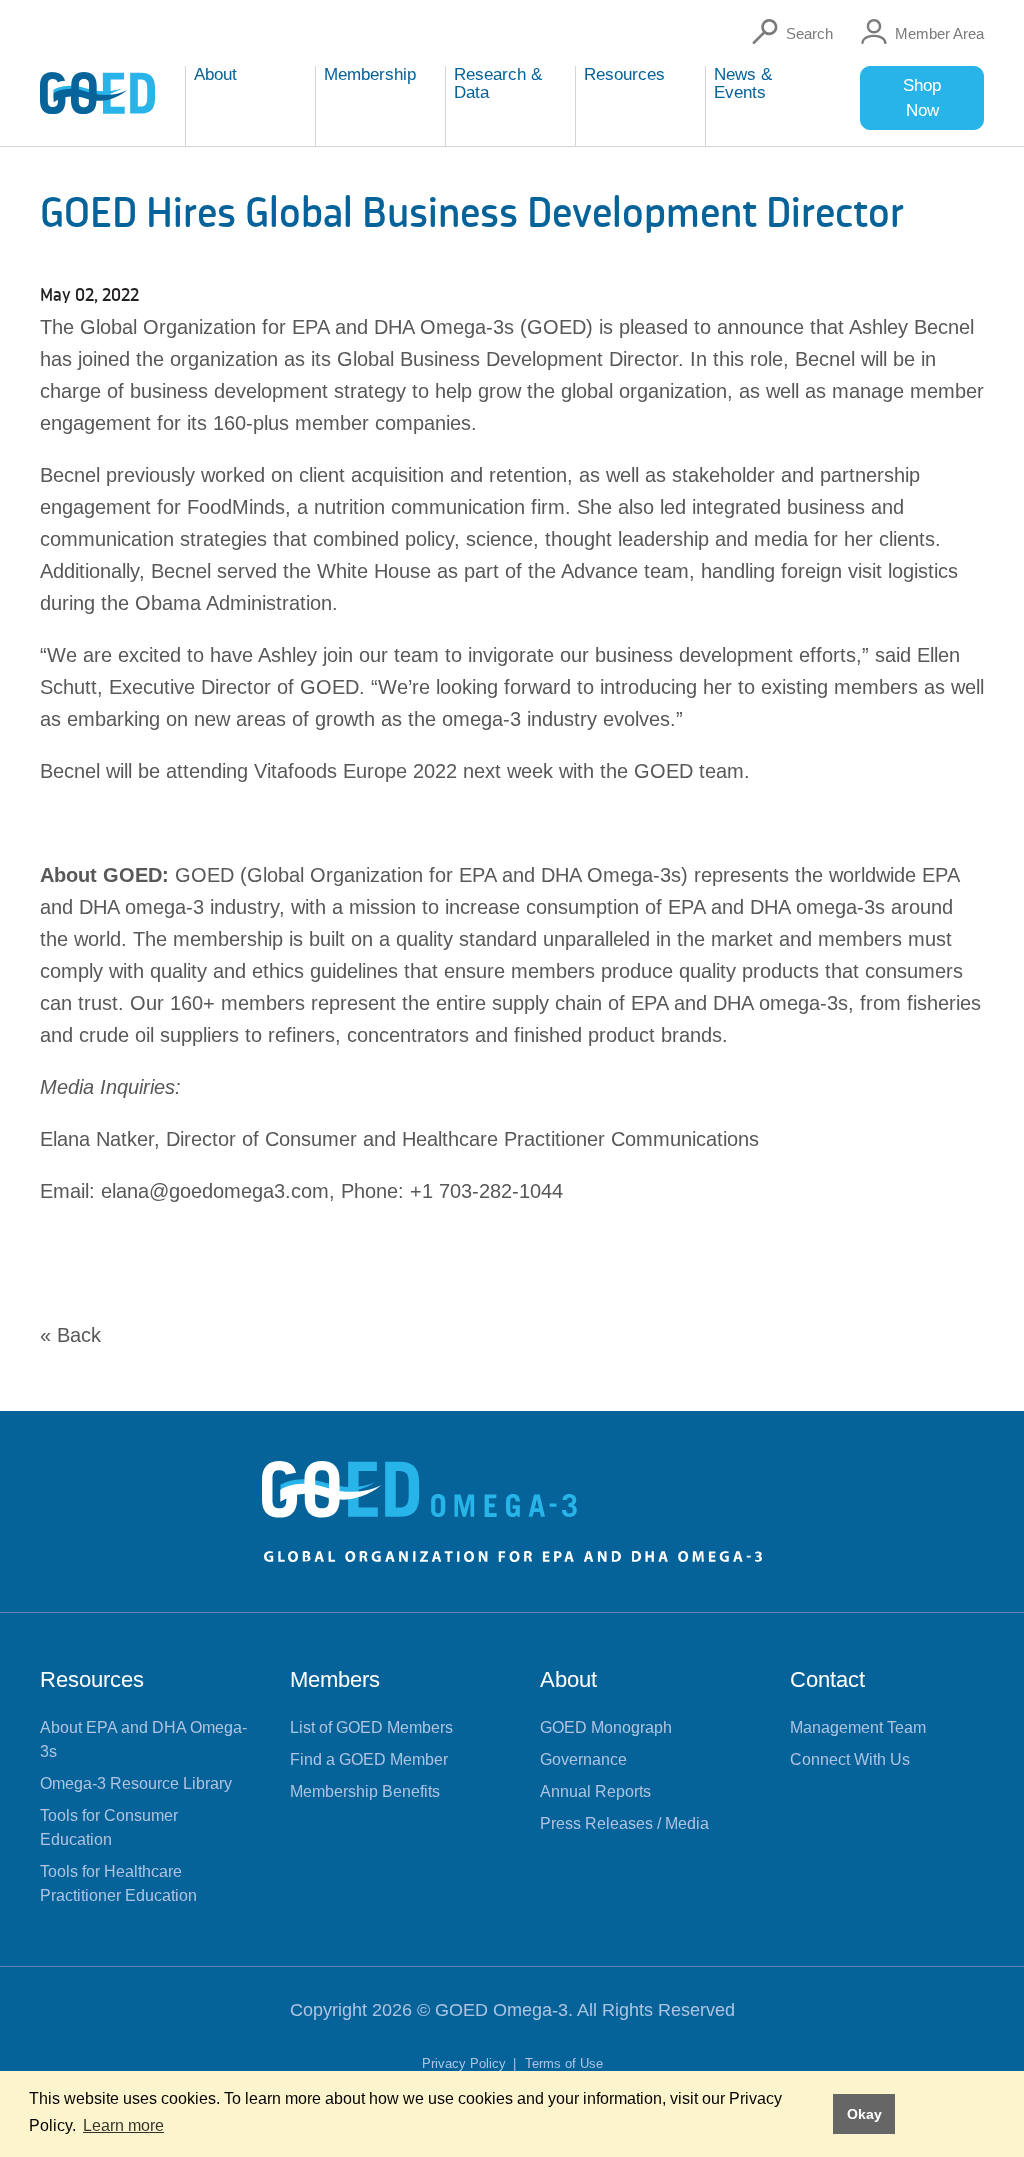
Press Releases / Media (624, 1823)
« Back (70, 1335)
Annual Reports (595, 1791)
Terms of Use (564, 2063)
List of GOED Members (371, 1727)
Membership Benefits (365, 1791)
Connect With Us (850, 1759)
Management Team (858, 1727)
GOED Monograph (606, 1727)
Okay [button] (864, 2114)
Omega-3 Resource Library (136, 1783)
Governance (583, 1759)
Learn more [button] (123, 2125)
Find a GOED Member (369, 1759)
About (568, 1679)
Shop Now (922, 98)
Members (335, 1679)
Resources (92, 1679)
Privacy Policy (466, 2063)
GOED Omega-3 (501, 2010)
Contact (827, 1679)
